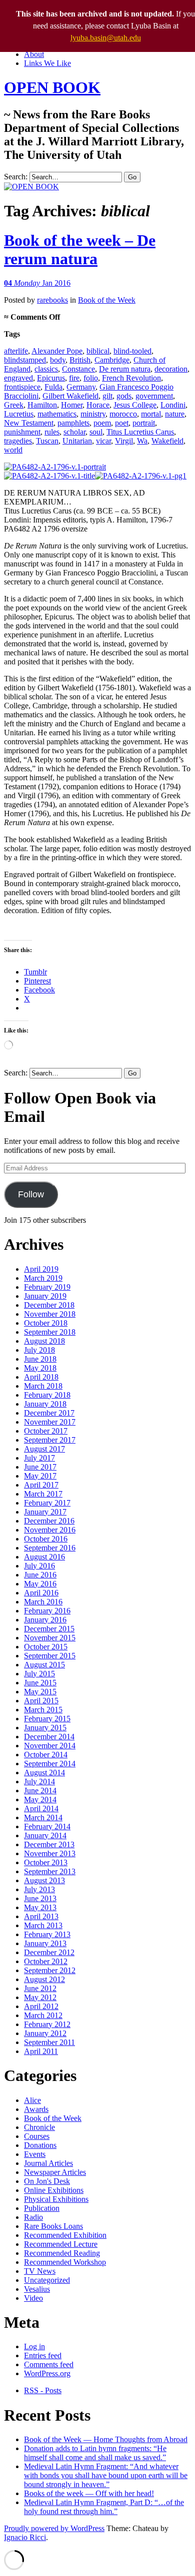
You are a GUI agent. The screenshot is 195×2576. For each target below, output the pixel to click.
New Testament (29, 423)
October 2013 (46, 1862)
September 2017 (50, 1440)
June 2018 (40, 1359)
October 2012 (46, 1961)
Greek (14, 405)
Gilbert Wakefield (70, 396)
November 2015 (50, 1638)
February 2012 (47, 2024)
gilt (107, 396)
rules (52, 432)
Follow (31, 1194)
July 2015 (39, 1674)
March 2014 (43, 1817)
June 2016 (40, 1575)
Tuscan (47, 441)
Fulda (53, 387)
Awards (36, 2109)
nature (175, 414)
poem (102, 423)
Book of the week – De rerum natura (80, 250)
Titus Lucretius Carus (140, 432)
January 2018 (45, 1404)
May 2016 (40, 1584)
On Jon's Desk (47, 2181)
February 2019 (47, 1287)
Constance (78, 369)
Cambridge (112, 360)
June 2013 (40, 1898)
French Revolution (131, 378)
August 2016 (44, 1557)
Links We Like (47, 63)
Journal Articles (48, 2163)
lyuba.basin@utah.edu (106, 38)
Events (35, 2154)
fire (74, 378)
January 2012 (45, 2033)
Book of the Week (107, 300)
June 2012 (40, 1988)
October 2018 (46, 1323)
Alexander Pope (57, 351)
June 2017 (40, 1467)
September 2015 (50, 1656)
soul (96, 432)
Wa (142, 441)
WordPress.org (47, 2373)
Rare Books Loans (53, 2226)
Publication (42, 2208)
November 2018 (50, 1314)
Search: (16, 177)
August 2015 (44, 1665)
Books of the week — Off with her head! (89, 2493)
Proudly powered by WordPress (54, 2528)
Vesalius (37, 2289)
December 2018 (49, 1305)
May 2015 (40, 1692)
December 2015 (49, 1629)
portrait (144, 423)
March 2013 (43, 1925)
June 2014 (40, 1791)
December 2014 (49, 1737)
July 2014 (39, 1782)
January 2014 (45, 1835)
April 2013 (41, 1916)
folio (91, 378)
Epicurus (51, 378)
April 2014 (41, 1808)
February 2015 (47, 1719)
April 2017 (41, 1485)
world (13, 450)
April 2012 (41, 2006)
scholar (74, 432)
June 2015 (40, 1683)
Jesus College (135, 405)
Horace (98, 405)
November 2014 (50, 1746)
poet (122, 423)
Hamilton (42, 405)
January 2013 (45, 1943)
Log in (34, 2346)
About (34, 54)
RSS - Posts (43, 2390)
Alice (32, 2100)
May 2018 (40, 1368)
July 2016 (39, 1566)
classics (46, 369)
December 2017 (49, 1413)
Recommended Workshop (65, 2262)
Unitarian (77, 441)
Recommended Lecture (61, 2244)
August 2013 (44, 1880)
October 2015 (46, 1647)
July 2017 (39, 1458)
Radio (33, 2217)
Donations (40, 2145)
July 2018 (39, 1350)
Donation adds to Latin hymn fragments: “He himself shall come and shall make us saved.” (95, 2453)
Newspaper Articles (55, 2172)
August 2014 (44, 1773)
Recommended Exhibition (65, 2235)
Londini (173, 405)
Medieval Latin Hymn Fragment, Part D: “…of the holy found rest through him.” (104, 2507)
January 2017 (45, 1512)
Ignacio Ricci (25, 2537)
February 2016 (47, 1611)
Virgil (124, 441)
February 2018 (47, 1395)
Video (33, 2298)
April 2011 (41, 2051)
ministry (93, 414)
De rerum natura (125, 369)
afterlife (16, 351)
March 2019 (43, 1278)
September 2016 (50, 1548)
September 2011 (49, 2042)
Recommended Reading (62, 2253)
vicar (103, 441)
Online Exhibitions (54, 2190)
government (154, 396)
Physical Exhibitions (56, 2199)
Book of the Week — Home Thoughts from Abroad (106, 2439)
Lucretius (19, 414)
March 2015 (43, 1710)
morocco (123, 414)
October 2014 (46, 1755)
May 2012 (40, 1997)
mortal (151, 414)
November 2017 (50, 1422)
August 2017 (44, 1449)
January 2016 (45, 1620)
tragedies (18, 441)
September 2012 (50, 1970)
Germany (81, 387)
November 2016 (50, 1530)
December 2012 (49, 1952)
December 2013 (49, 1844)
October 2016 (46, 1539)
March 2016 (43, 1602)
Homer (72, 405)
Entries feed (43, 2355)
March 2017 (43, 1494)
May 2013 (40, 1907)
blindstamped (25, 360)
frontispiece (22, 387)
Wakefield (167, 441)
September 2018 (50, 1332)
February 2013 (47, 1934)
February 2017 (47, 1503)
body (58, 360)
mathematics (57, 414)
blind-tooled (132, 351)
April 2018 (41, 1377)
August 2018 (44, 1341)
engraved (18, 378)
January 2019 (45, 1296)
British (80, 360)
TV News (40, 2271)
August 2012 (44, 1979)
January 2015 (45, 1728)
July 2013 (39, 1889)
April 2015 (41, 1701)
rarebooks (52, 300)
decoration (171, 369)
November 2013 (50, 1853)
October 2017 (46, 1431)
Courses (37, 2136)
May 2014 (40, 1800)
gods (124, 396)
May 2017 (40, 1476)
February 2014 (47, 1826)
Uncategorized (47, 2280)
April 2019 (41, 1269)
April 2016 (41, 1593)
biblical (98, 351)
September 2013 (50, 1871)
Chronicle (39, 2127)
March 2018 (43, 1386)
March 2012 (43, 2015)
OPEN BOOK (52, 87)
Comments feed (49, 2364)
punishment (22, 432)
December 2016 (49, 1521)
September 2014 (50, 1764)
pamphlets (73, 423)
